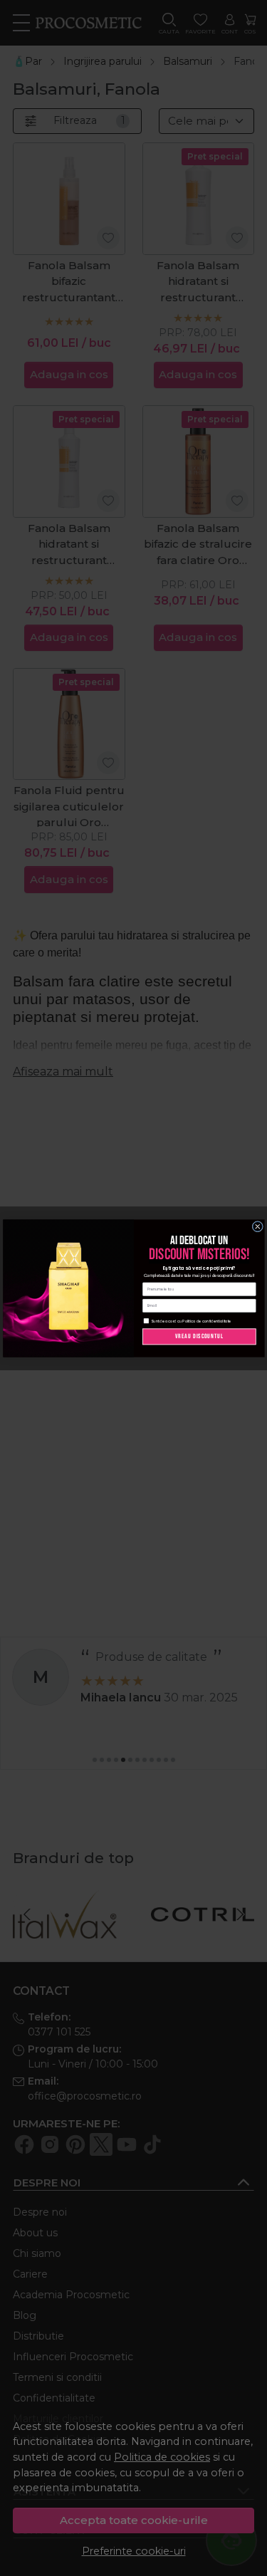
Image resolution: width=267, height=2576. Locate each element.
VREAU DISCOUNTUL (199, 1336)
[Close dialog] (258, 1226)
